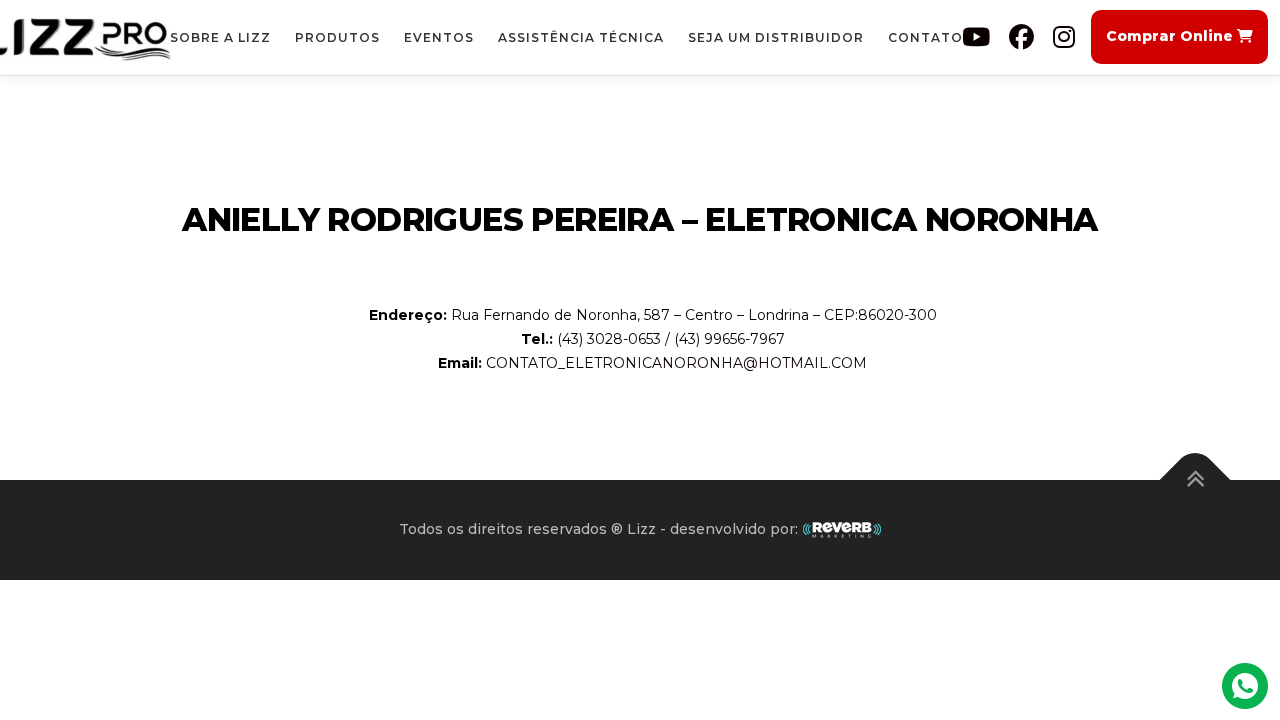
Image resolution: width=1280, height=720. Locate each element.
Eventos (439, 37)
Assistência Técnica (581, 37)
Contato (925, 37)
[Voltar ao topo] (1195, 480)
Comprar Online (1171, 36)
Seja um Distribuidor (776, 37)
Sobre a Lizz (220, 37)
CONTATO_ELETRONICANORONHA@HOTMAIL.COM (676, 363)
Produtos (337, 37)
